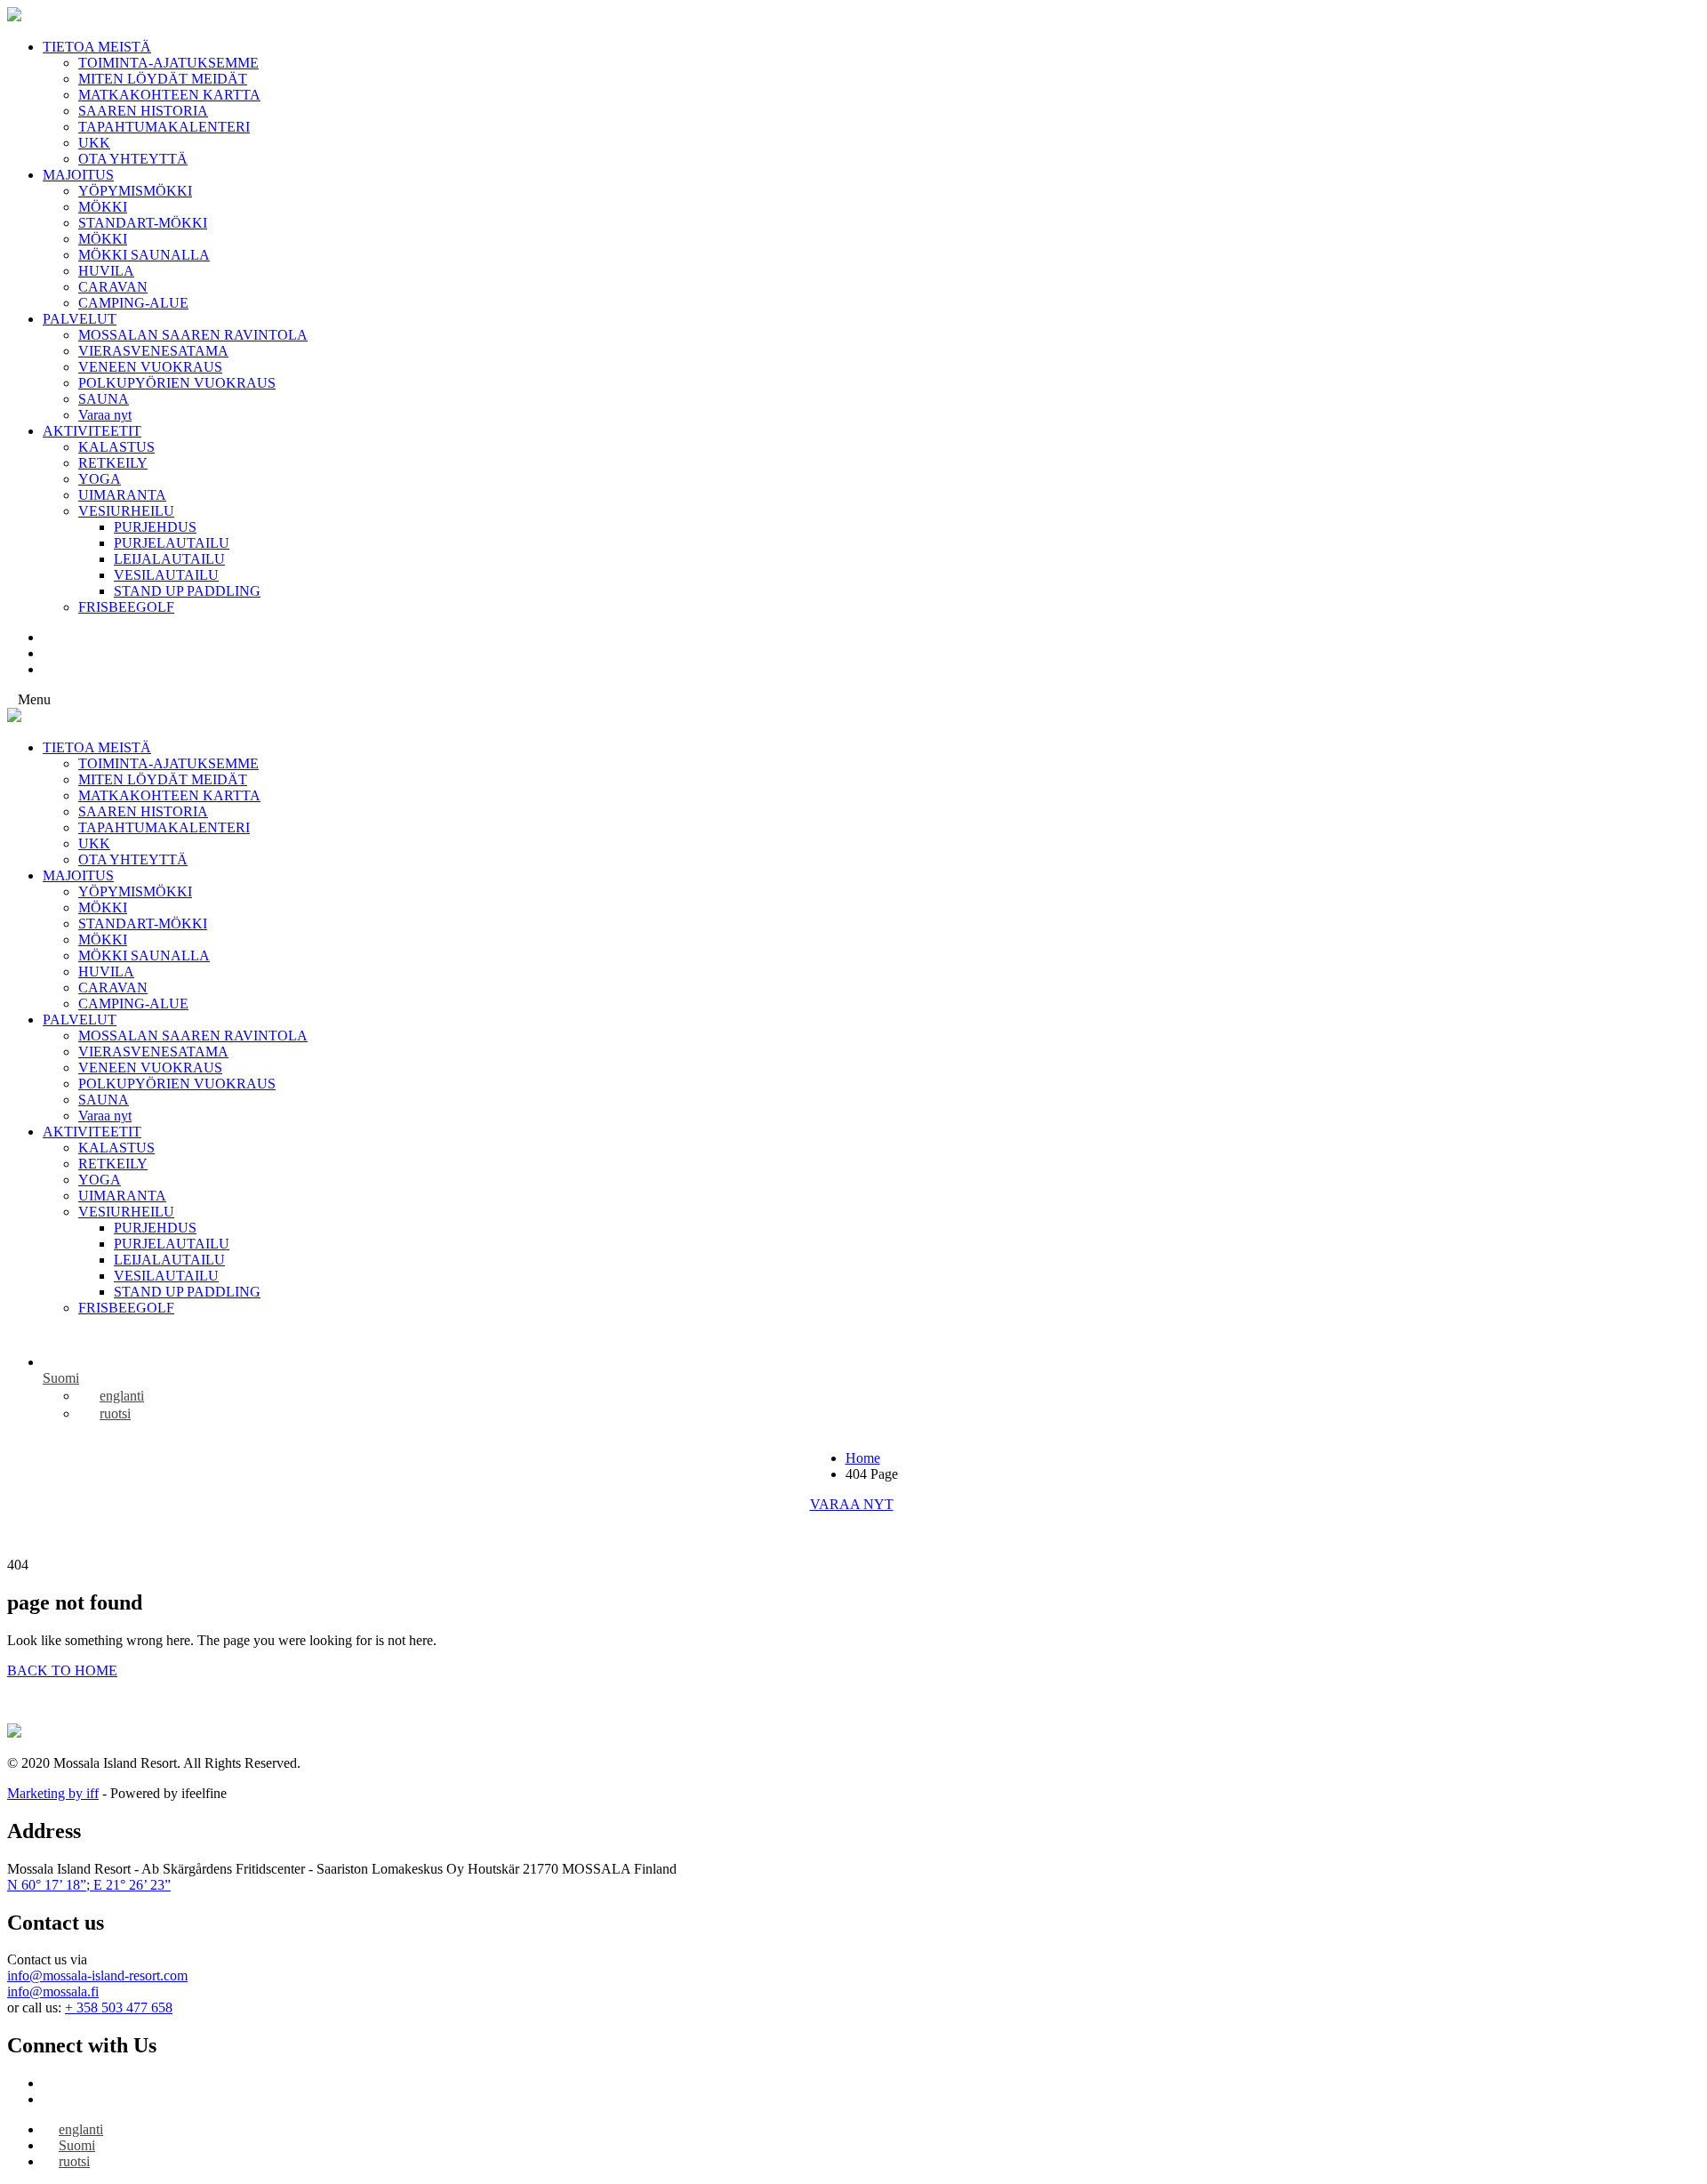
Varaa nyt (105, 415)
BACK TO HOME (62, 1670)
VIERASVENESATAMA (153, 351)
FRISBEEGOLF (126, 607)
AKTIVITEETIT (92, 431)
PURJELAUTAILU (172, 543)
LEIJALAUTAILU (169, 559)
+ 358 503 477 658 (119, 2007)
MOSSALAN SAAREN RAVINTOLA (193, 335)
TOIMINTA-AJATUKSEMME (168, 63)
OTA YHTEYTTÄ (133, 159)
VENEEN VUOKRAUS (150, 367)
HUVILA (106, 271)
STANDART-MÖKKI (143, 223)
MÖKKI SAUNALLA (144, 255)
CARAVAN (113, 287)
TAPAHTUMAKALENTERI (164, 127)
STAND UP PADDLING (187, 591)
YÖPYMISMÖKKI (135, 191)
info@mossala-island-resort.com (97, 1975)
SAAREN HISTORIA (143, 111)
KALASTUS (116, 447)
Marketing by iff (53, 1793)
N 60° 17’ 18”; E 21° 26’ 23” (89, 1885)
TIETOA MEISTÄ (97, 47)
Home (863, 1458)
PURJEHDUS (155, 527)
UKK (94, 143)
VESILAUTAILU (166, 575)
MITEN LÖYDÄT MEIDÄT (163, 79)
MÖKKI (103, 207)
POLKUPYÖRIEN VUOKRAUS (177, 383)
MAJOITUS (78, 175)
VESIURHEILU (126, 511)
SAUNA (104, 399)
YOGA (100, 479)
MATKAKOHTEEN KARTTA (169, 95)
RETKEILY (113, 463)
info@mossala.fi (53, 1991)
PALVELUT (80, 319)
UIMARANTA (122, 495)
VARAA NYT (852, 1504)
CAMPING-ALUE (133, 303)
